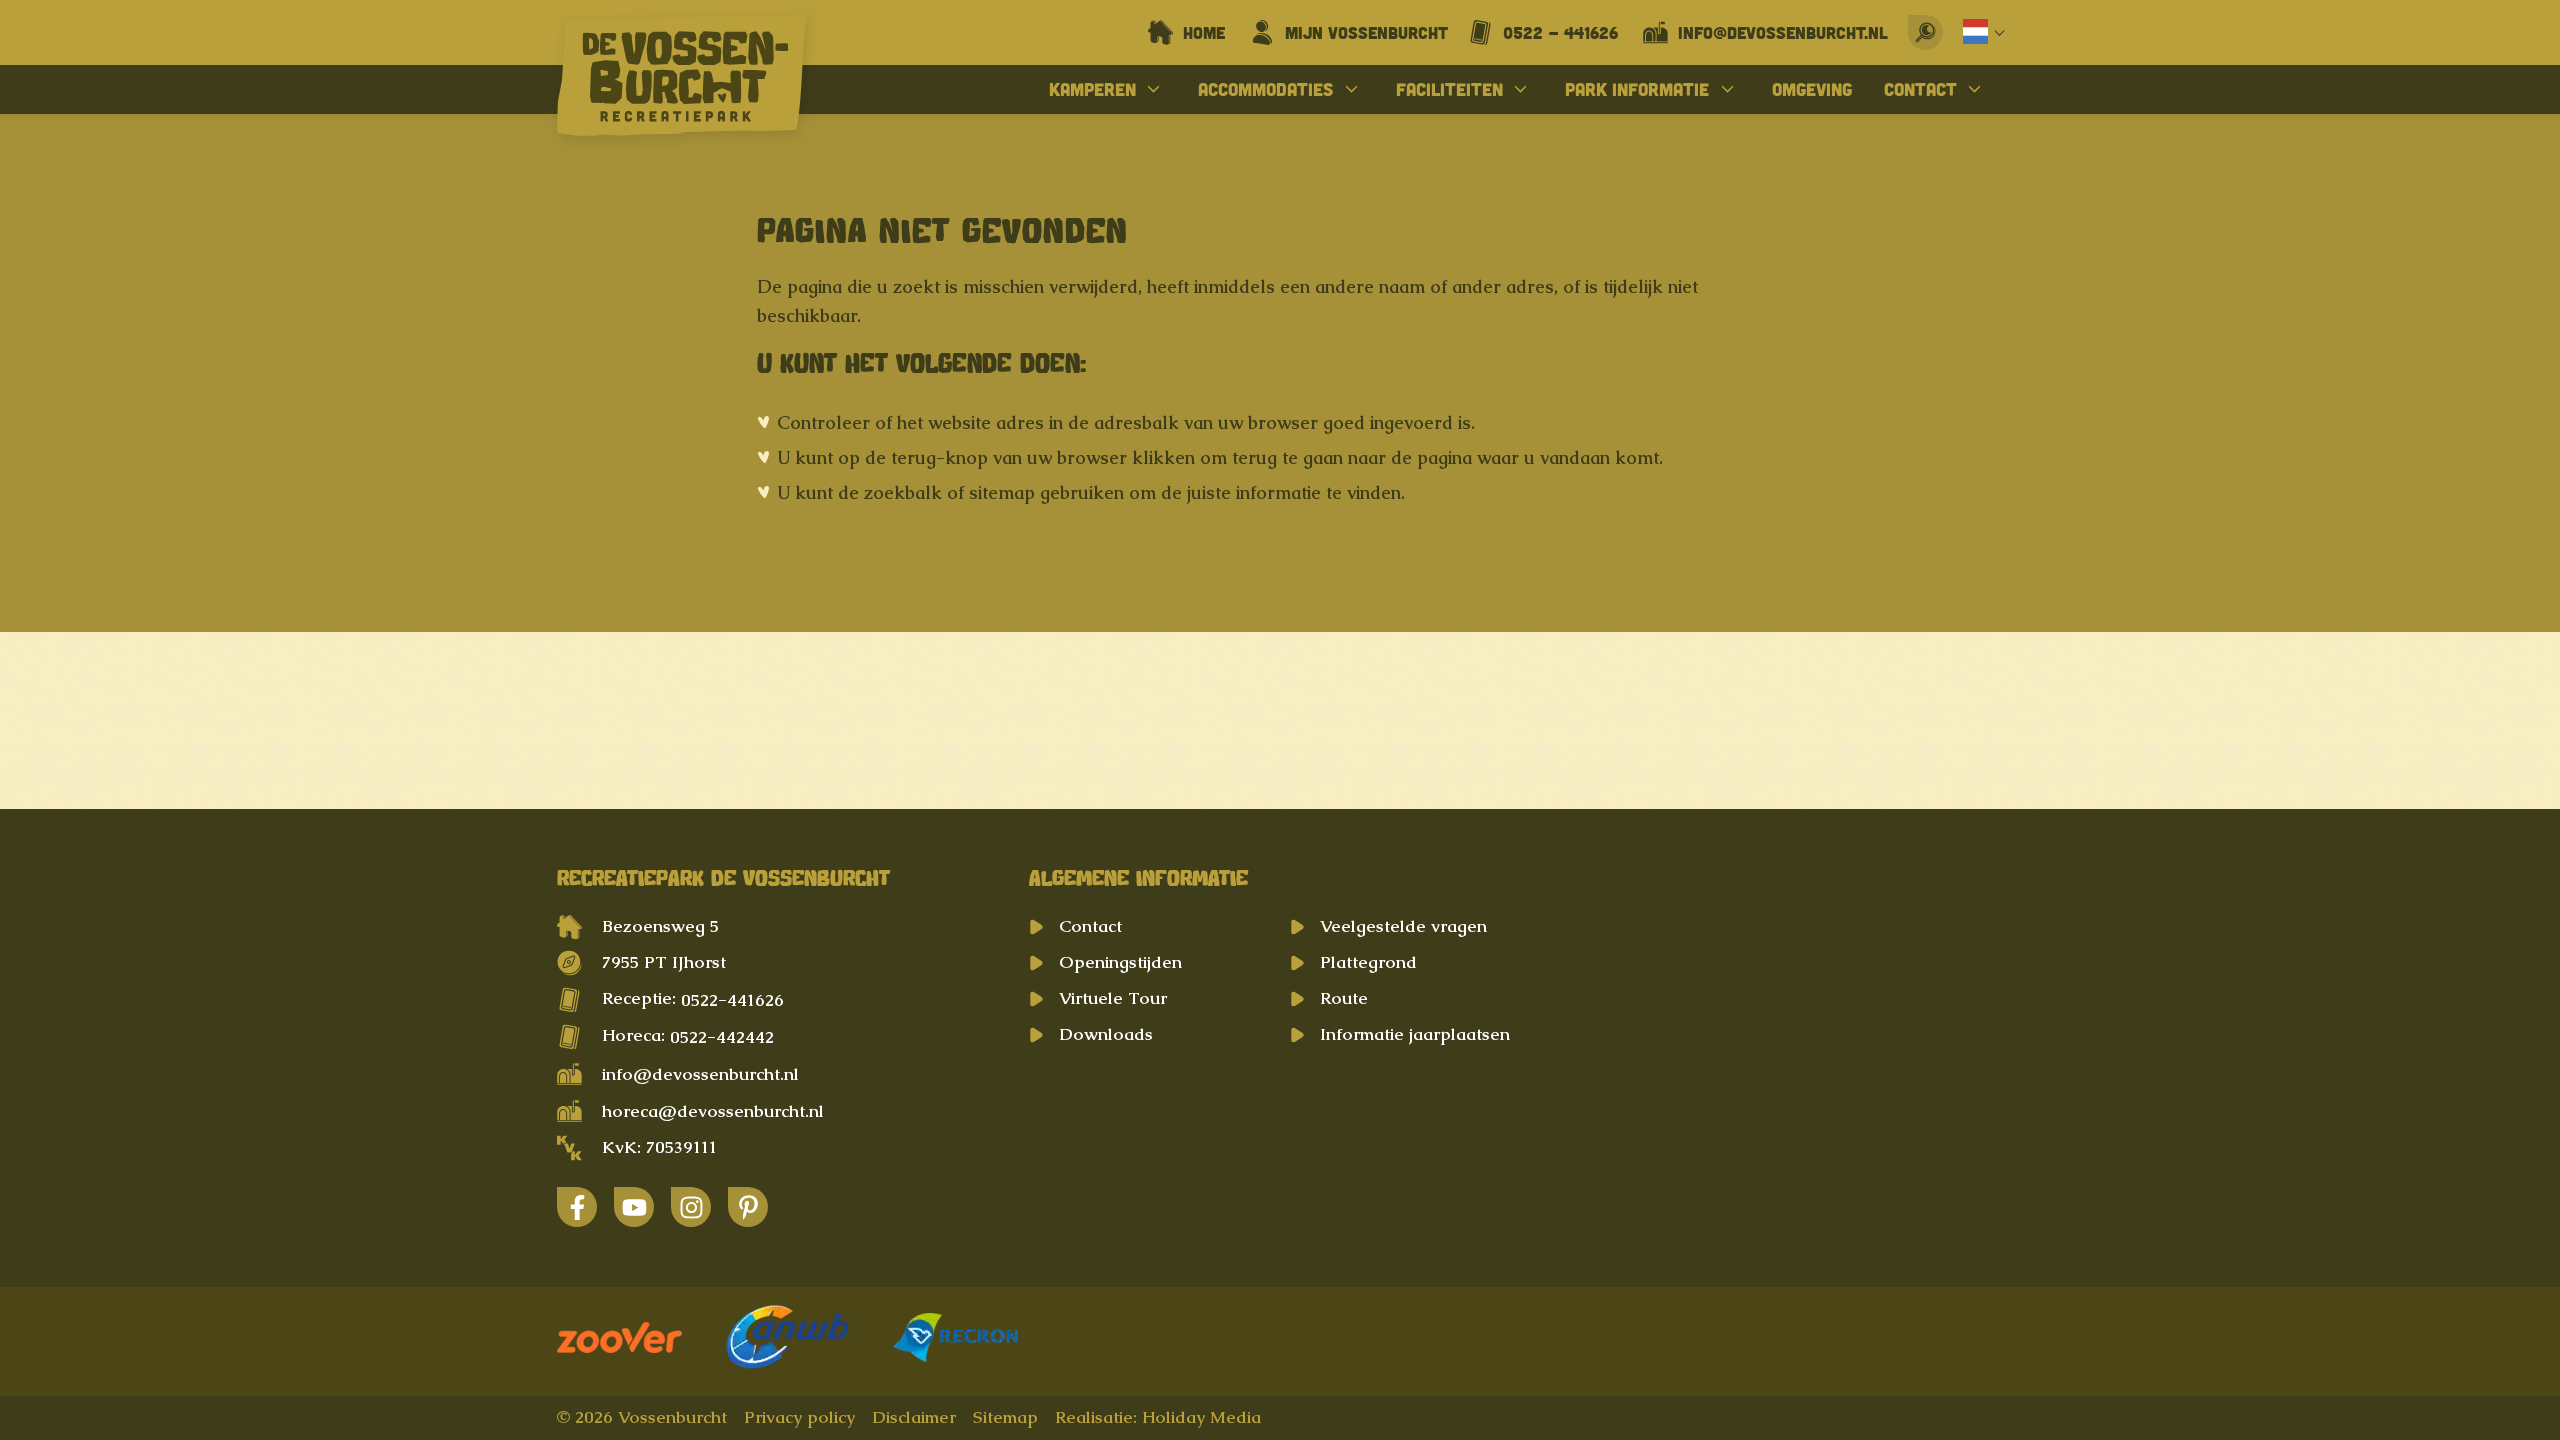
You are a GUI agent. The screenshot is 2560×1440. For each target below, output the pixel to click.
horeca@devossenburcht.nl (713, 1111)
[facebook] (577, 1207)
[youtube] (634, 1207)
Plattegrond (1368, 962)
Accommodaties (1265, 89)
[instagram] (691, 1207)
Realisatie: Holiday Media (1158, 1417)
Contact (1920, 89)
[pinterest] (748, 1207)
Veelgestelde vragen (1403, 926)
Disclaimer (914, 1417)
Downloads (1106, 1034)
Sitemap (1005, 1417)
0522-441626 (732, 1000)
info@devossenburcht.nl (700, 1074)
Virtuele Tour (1113, 998)
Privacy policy (799, 1417)
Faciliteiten (1449, 89)
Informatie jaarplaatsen (1415, 1034)
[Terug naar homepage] (682, 79)
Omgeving (1812, 89)
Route (1344, 998)
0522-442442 (722, 1037)
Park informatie (1637, 89)
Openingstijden (1120, 962)
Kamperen (1092, 89)
